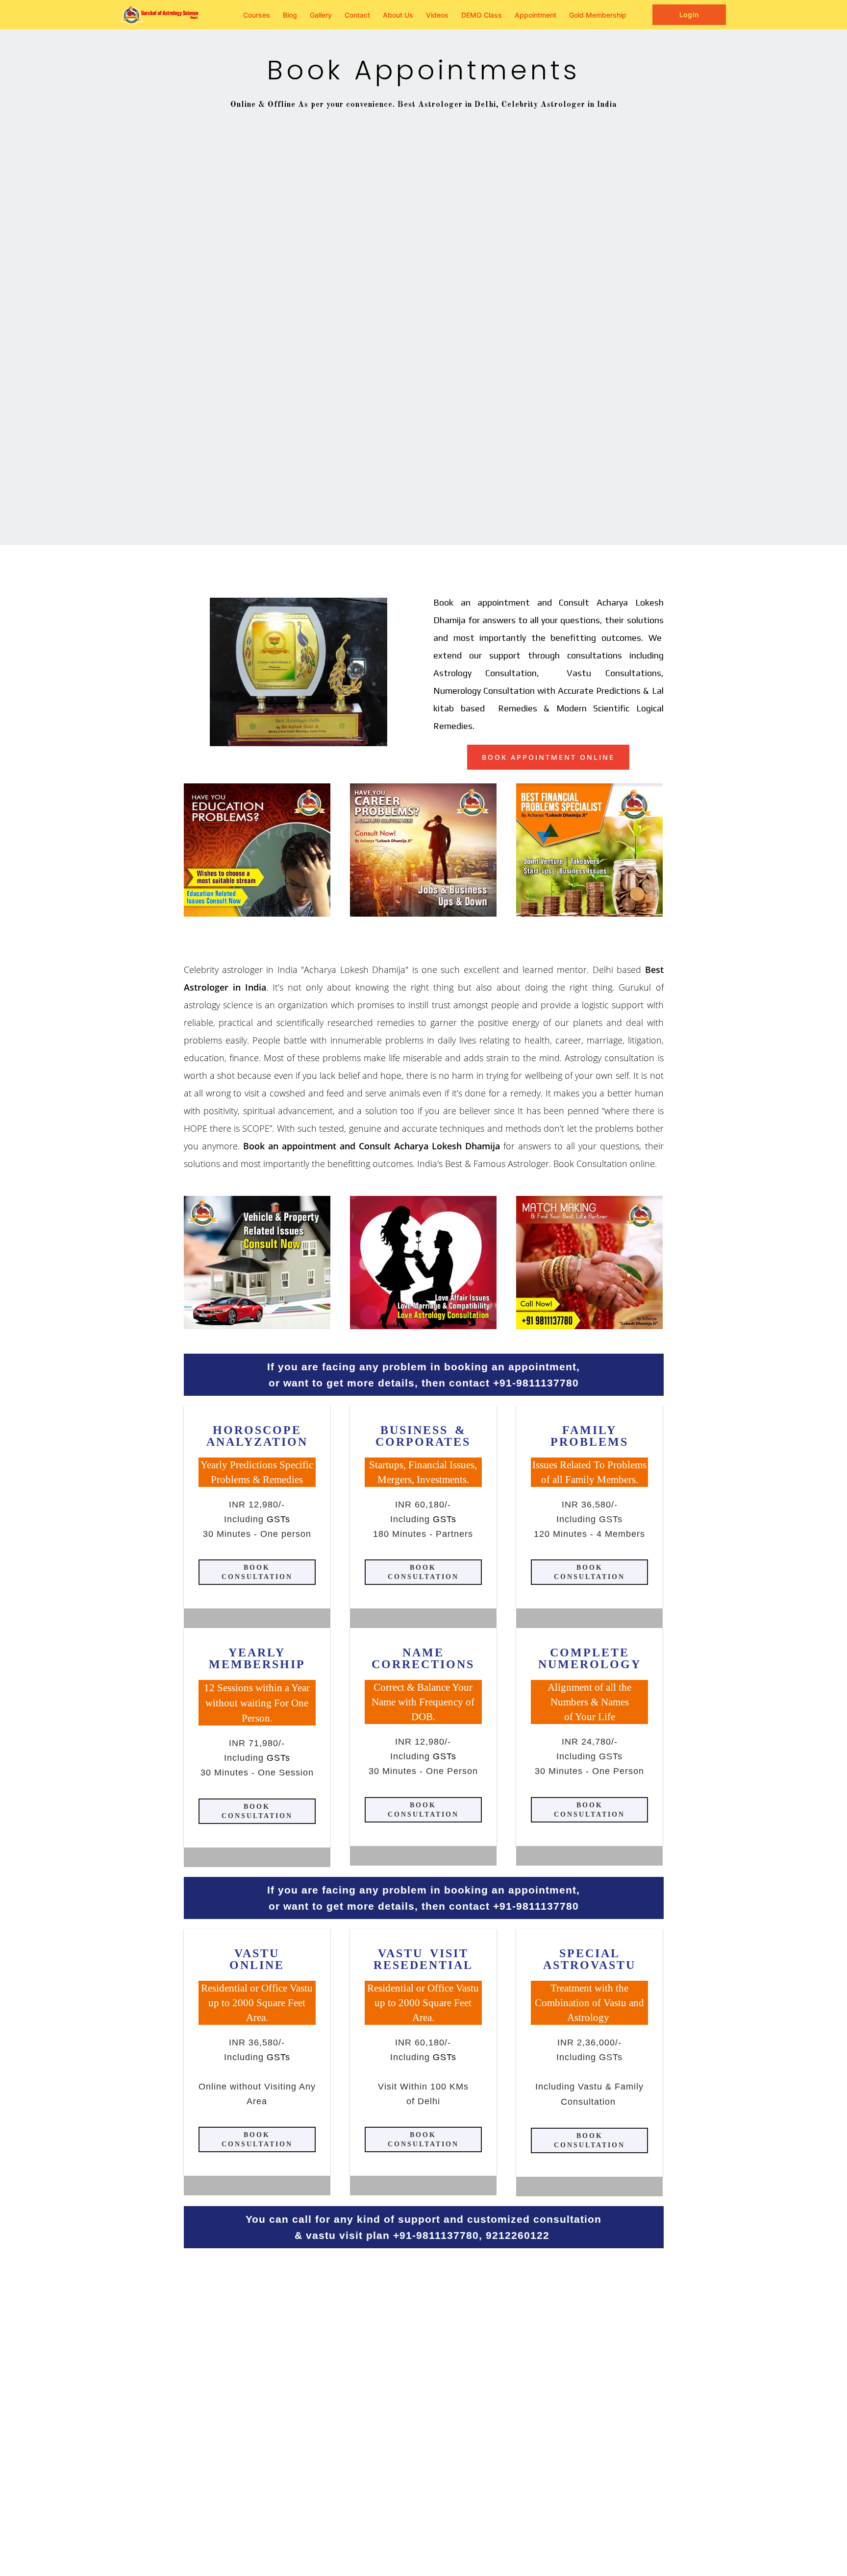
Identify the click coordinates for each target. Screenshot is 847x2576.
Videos (437, 15)
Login (689, 14)
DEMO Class (482, 15)
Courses (257, 15)
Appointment (536, 15)
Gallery (321, 15)
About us (398, 15)
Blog (290, 15)
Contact (357, 15)
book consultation (257, 1572)
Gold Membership (598, 15)
